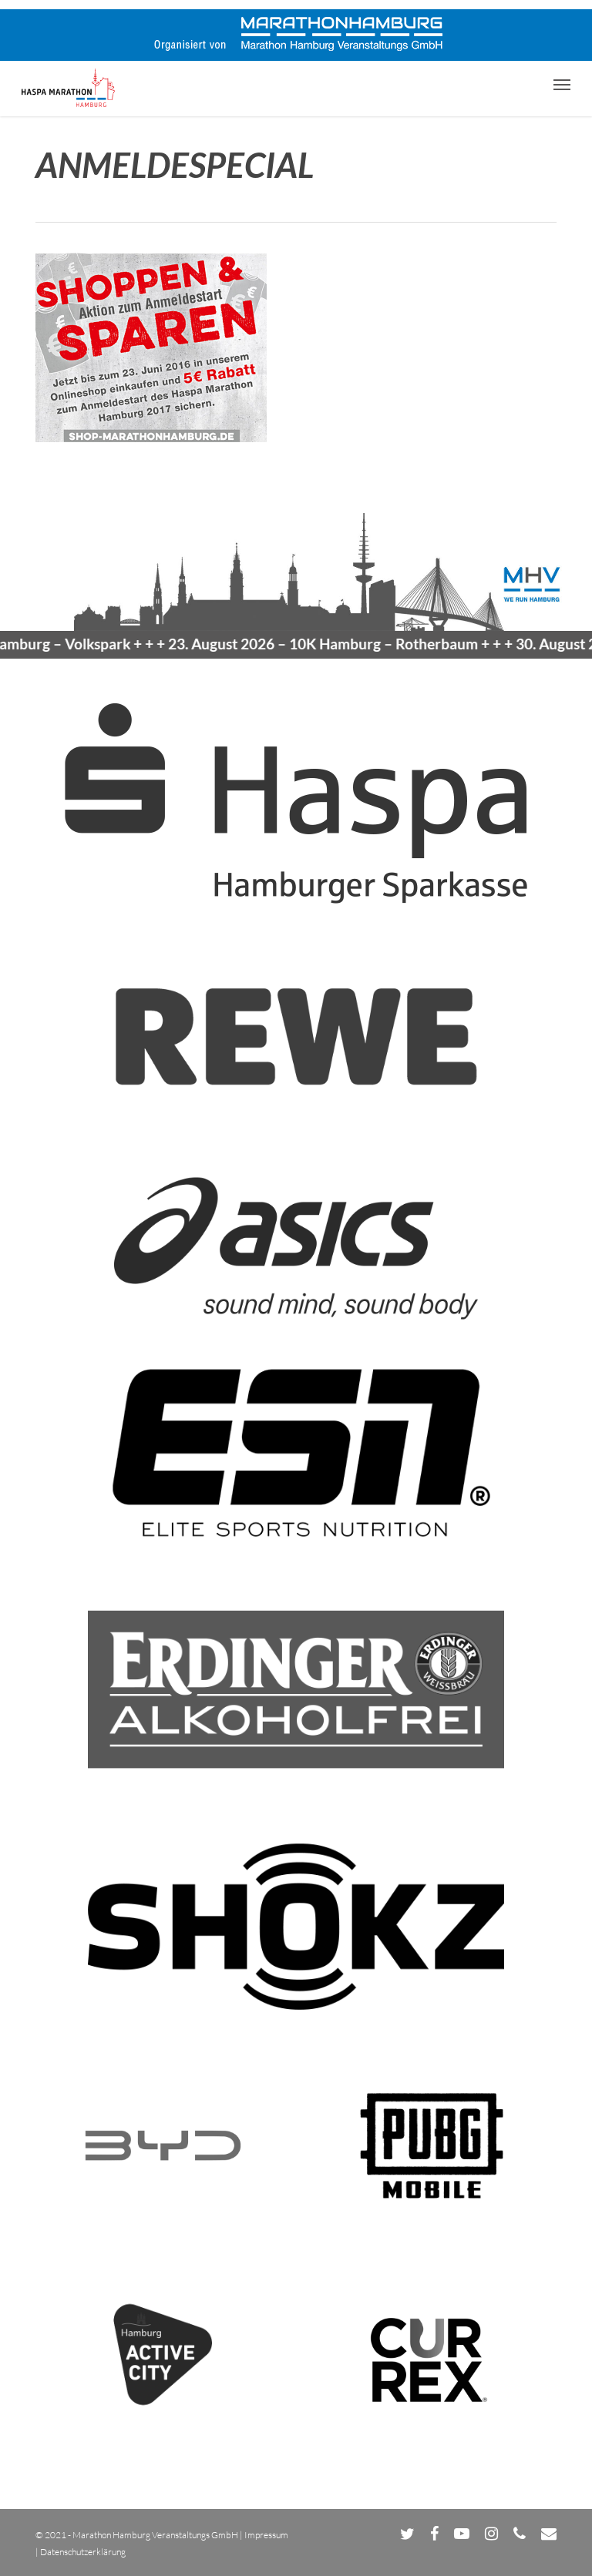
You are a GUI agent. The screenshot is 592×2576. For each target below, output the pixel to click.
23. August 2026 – (288, 644)
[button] (562, 84)
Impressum (266, 2535)
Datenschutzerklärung (83, 2552)
